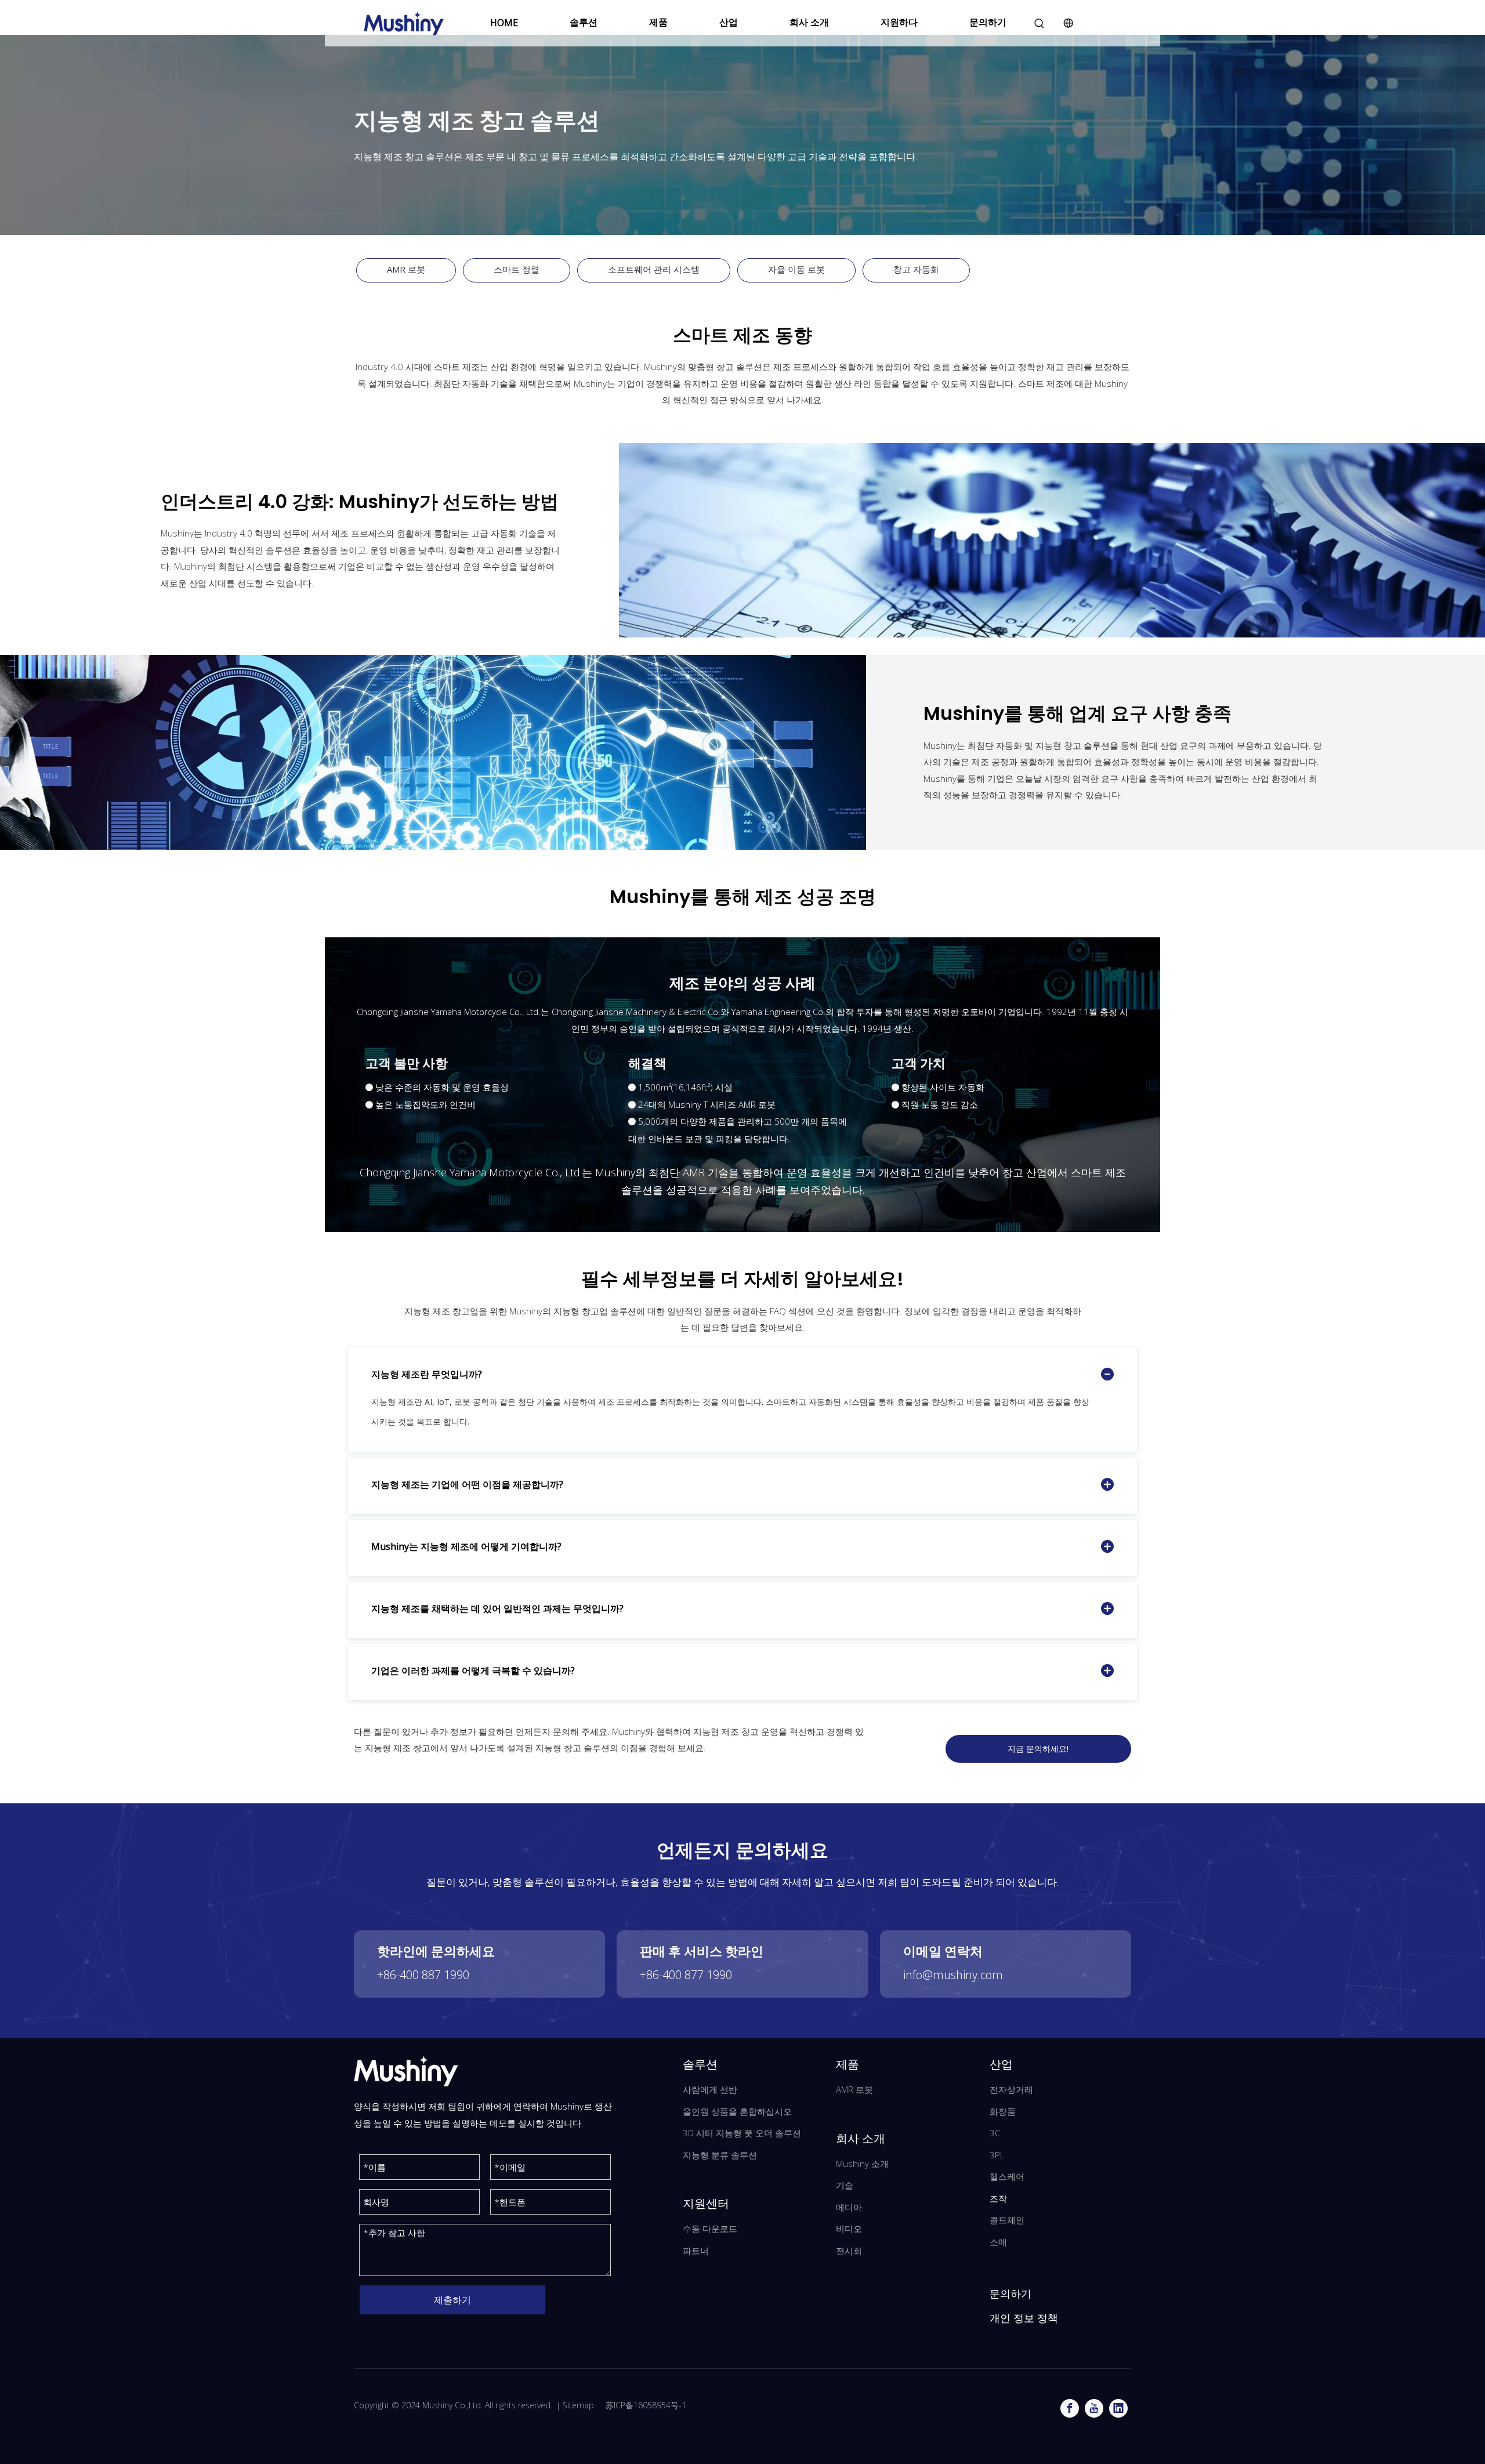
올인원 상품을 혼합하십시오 (737, 2111)
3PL (997, 2155)
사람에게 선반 (710, 2089)
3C (995, 2133)
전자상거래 (1011, 2089)
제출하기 (452, 2300)
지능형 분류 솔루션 (720, 2155)
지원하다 (899, 22)
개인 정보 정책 (1024, 2318)
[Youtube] (1094, 2408)
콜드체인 (1007, 2220)
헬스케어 (1007, 2176)
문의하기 (988, 22)
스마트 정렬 (517, 269)
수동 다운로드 (710, 2229)
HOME (504, 23)
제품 (658, 22)
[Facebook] (1070, 2408)
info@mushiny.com (953, 1975)
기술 (845, 2185)
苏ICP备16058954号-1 (646, 2405)
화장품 (1003, 2111)
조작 (998, 2198)
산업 (729, 22)
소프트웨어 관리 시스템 (654, 269)
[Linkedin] (1118, 2408)
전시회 (849, 2251)
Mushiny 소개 (862, 2164)
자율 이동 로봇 (796, 269)
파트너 (696, 2251)
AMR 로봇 (406, 269)
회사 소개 (809, 22)
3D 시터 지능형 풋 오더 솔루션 (742, 2133)
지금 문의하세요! (1038, 1749)
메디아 (849, 2207)
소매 (998, 2242)
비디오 (849, 2229)
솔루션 (584, 22)
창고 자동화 (916, 269)
